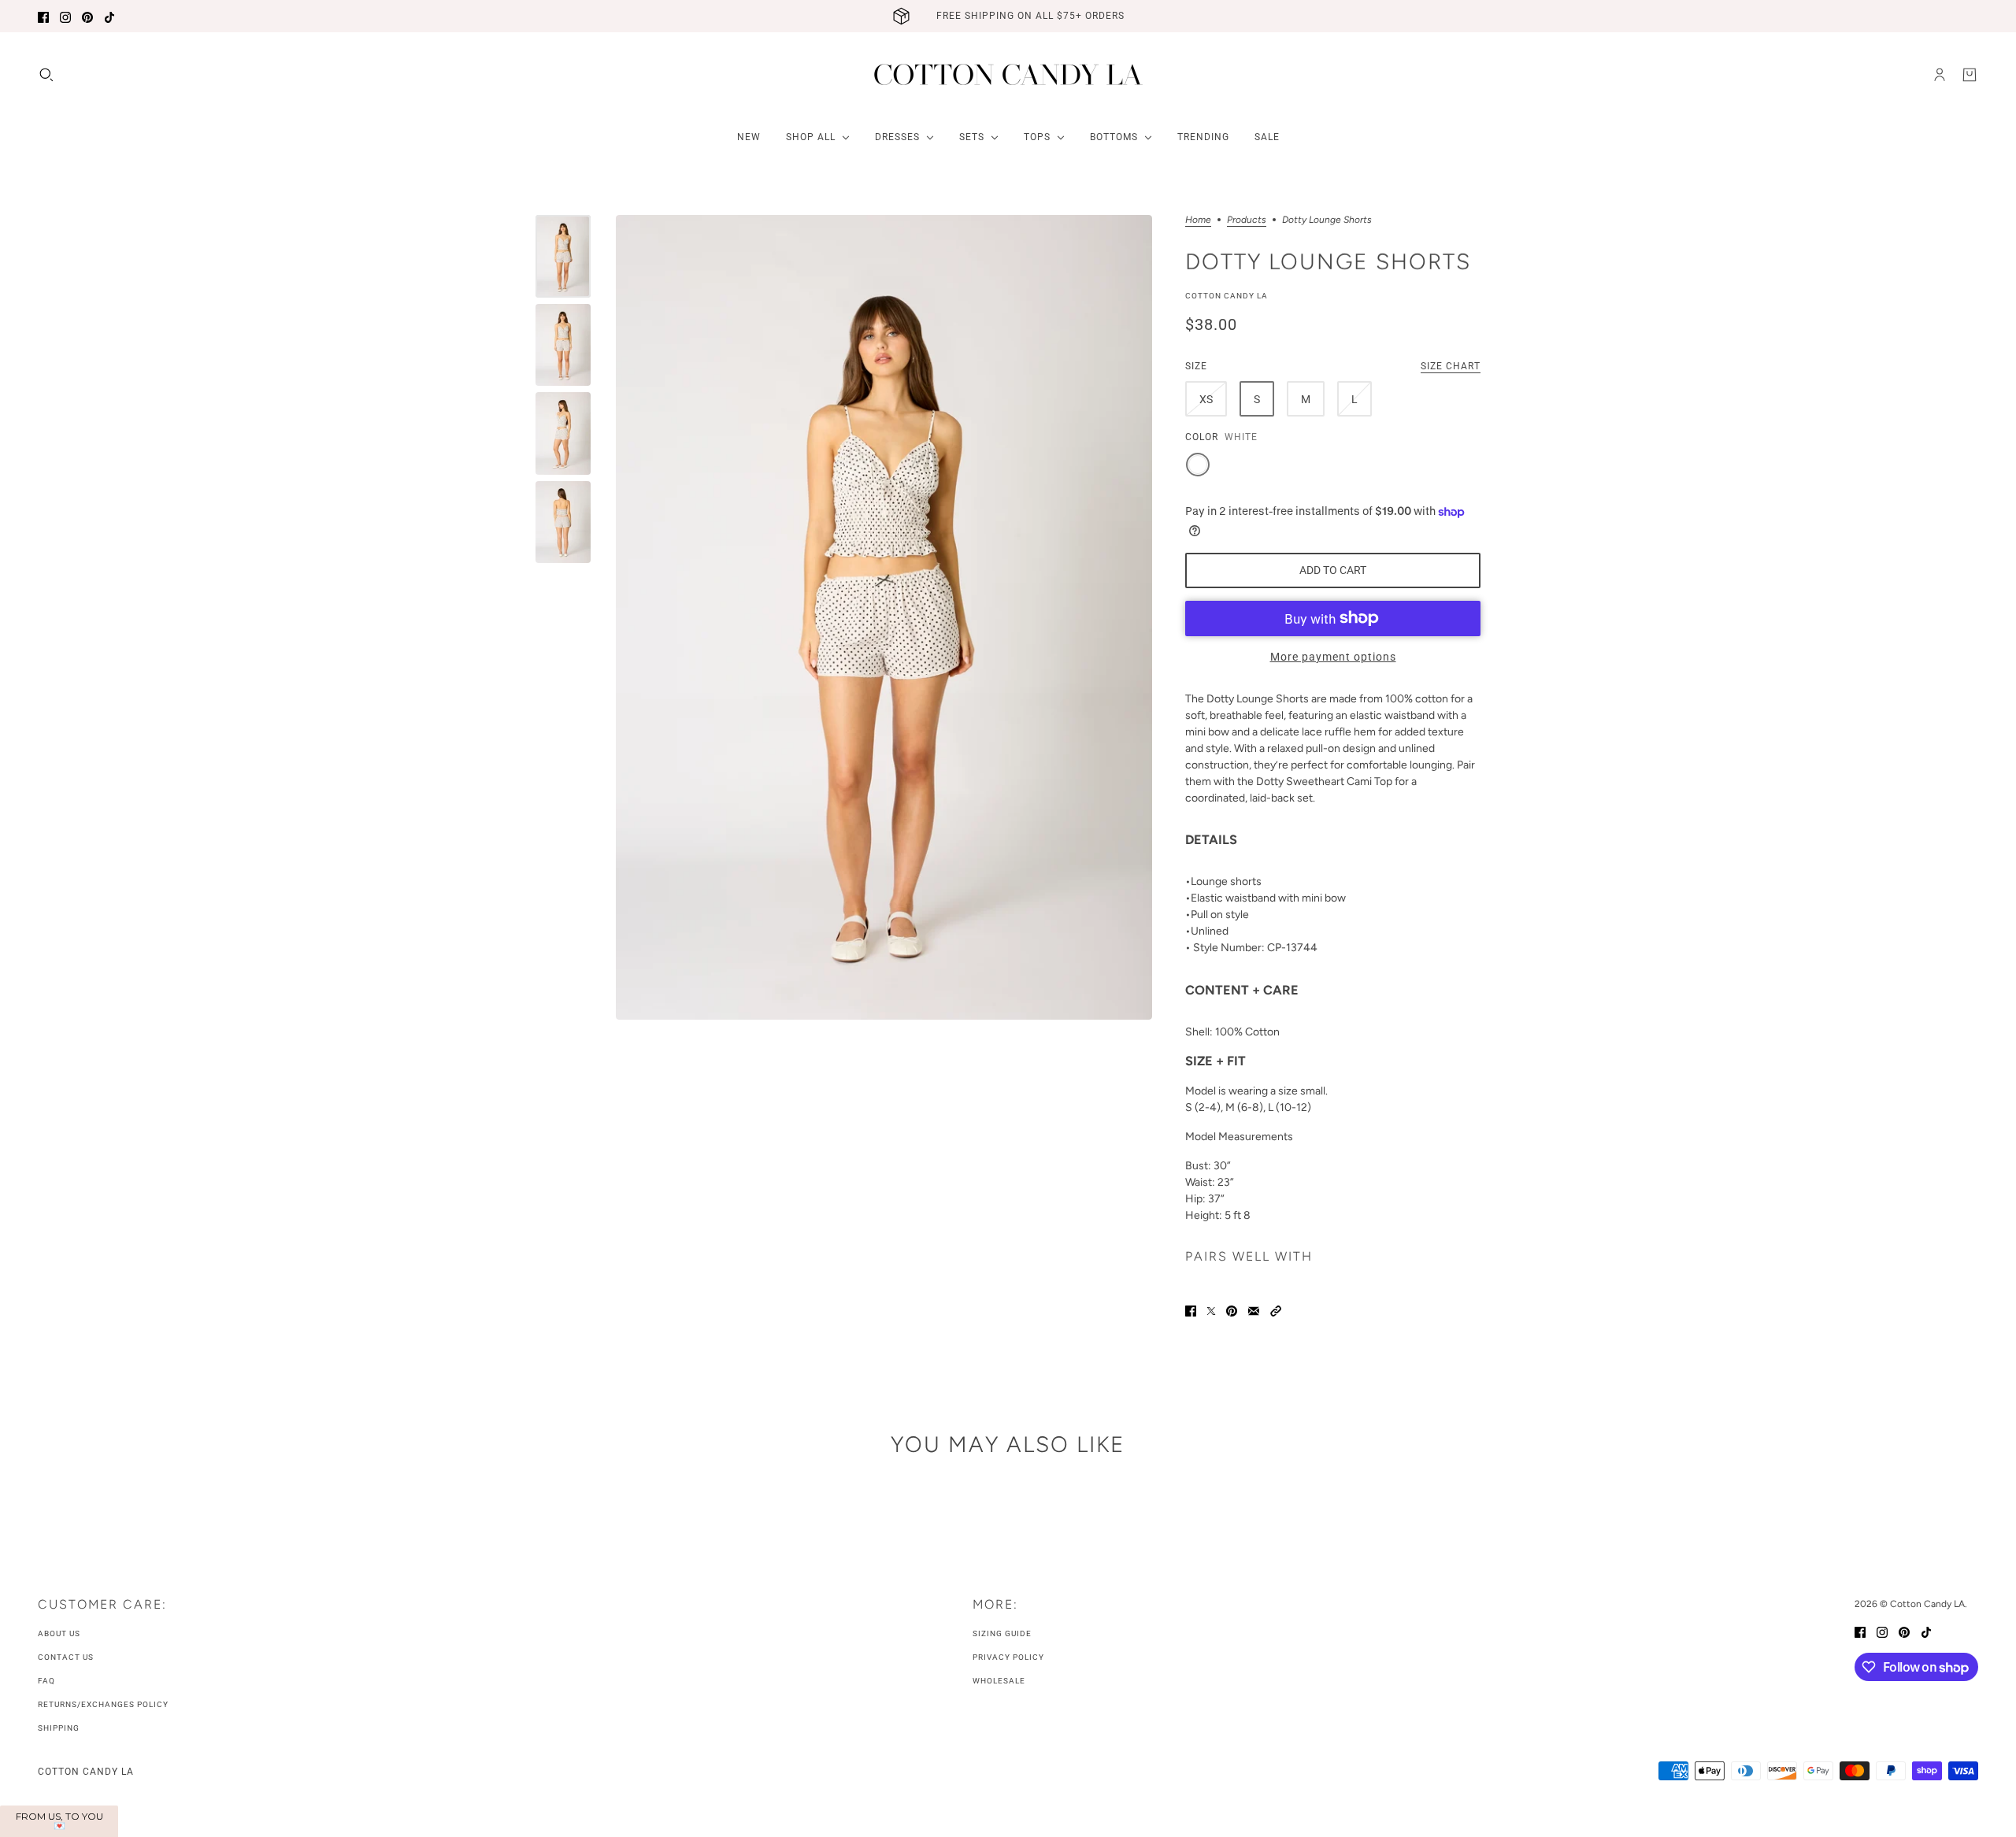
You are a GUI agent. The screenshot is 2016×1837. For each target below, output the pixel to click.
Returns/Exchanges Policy (103, 1704)
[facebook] (43, 16)
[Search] (46, 75)
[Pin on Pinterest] (1232, 1310)
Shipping (59, 1728)
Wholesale (999, 1681)
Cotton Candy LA (1227, 296)
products (1247, 220)
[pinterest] (87, 16)
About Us (59, 1633)
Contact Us (66, 1657)
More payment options (1333, 657)
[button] (1276, 1310)
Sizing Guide (1002, 1633)
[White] (1198, 465)
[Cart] (1970, 75)
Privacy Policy (1008, 1657)
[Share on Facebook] (1191, 1310)
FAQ (46, 1681)
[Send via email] (1254, 1310)
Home (1198, 220)
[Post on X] (1211, 1310)
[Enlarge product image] (884, 617)
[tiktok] (109, 16)
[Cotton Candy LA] (1008, 74)
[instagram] (65, 16)
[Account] (1940, 75)
